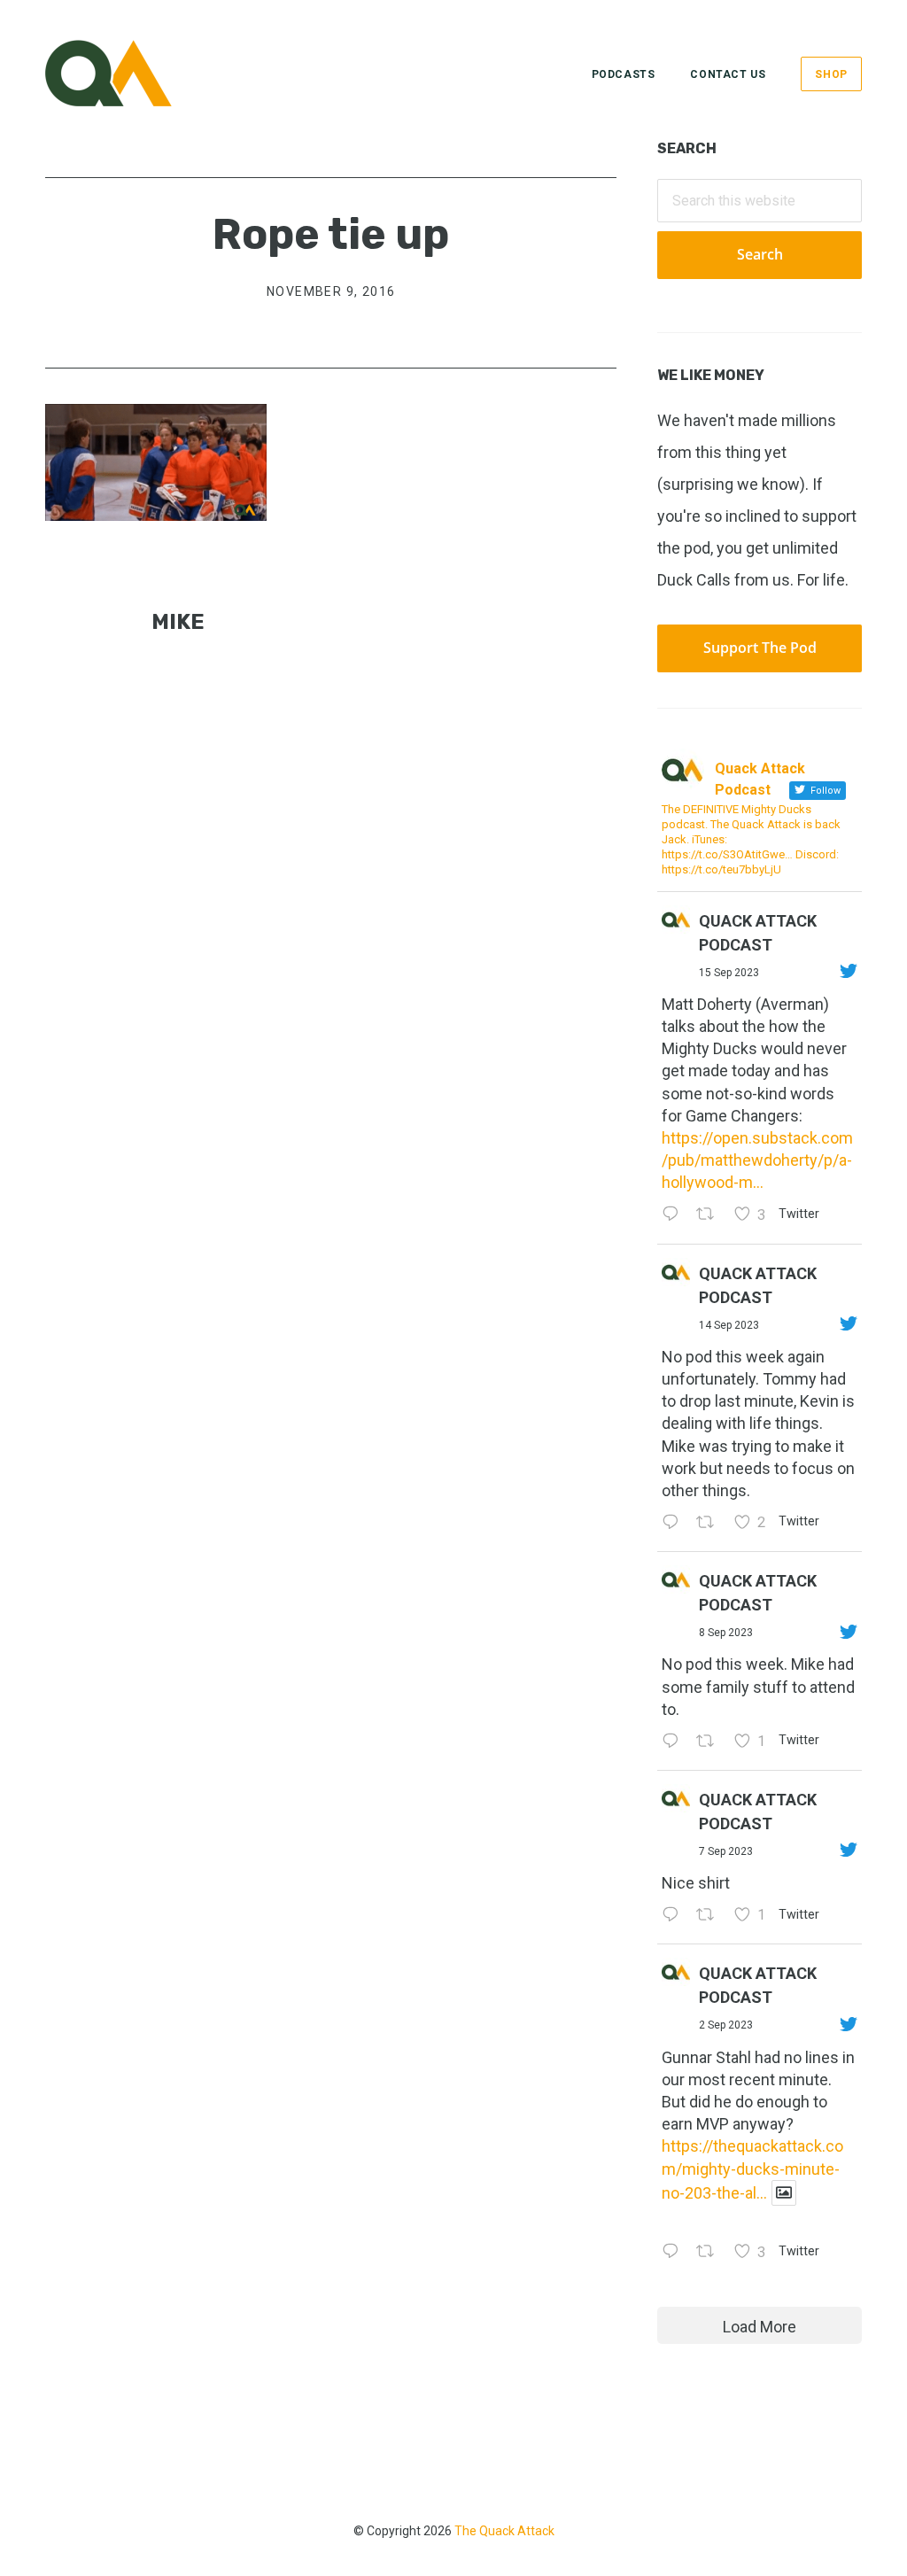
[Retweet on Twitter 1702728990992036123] (710, 1216)
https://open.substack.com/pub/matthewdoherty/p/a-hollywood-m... (757, 1160)
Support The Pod (760, 648)
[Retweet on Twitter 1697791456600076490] (710, 2253)
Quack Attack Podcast (758, 933)
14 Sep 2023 (729, 1325)
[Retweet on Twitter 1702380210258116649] (710, 1523)
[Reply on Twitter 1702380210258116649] (674, 1523)
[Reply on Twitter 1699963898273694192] (674, 1742)
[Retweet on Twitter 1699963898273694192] (710, 1742)
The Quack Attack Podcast (134, 73)
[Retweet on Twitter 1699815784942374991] (710, 1916)
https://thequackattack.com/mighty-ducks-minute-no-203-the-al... (752, 2169)
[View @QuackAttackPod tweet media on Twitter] (784, 2193)
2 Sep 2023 (726, 2025)
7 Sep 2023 (726, 1851)
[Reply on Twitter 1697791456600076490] (674, 2253)
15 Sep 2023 (729, 973)
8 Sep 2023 (726, 1633)
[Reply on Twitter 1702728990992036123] (674, 1216)
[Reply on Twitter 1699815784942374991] (674, 1916)
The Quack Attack (504, 2531)
